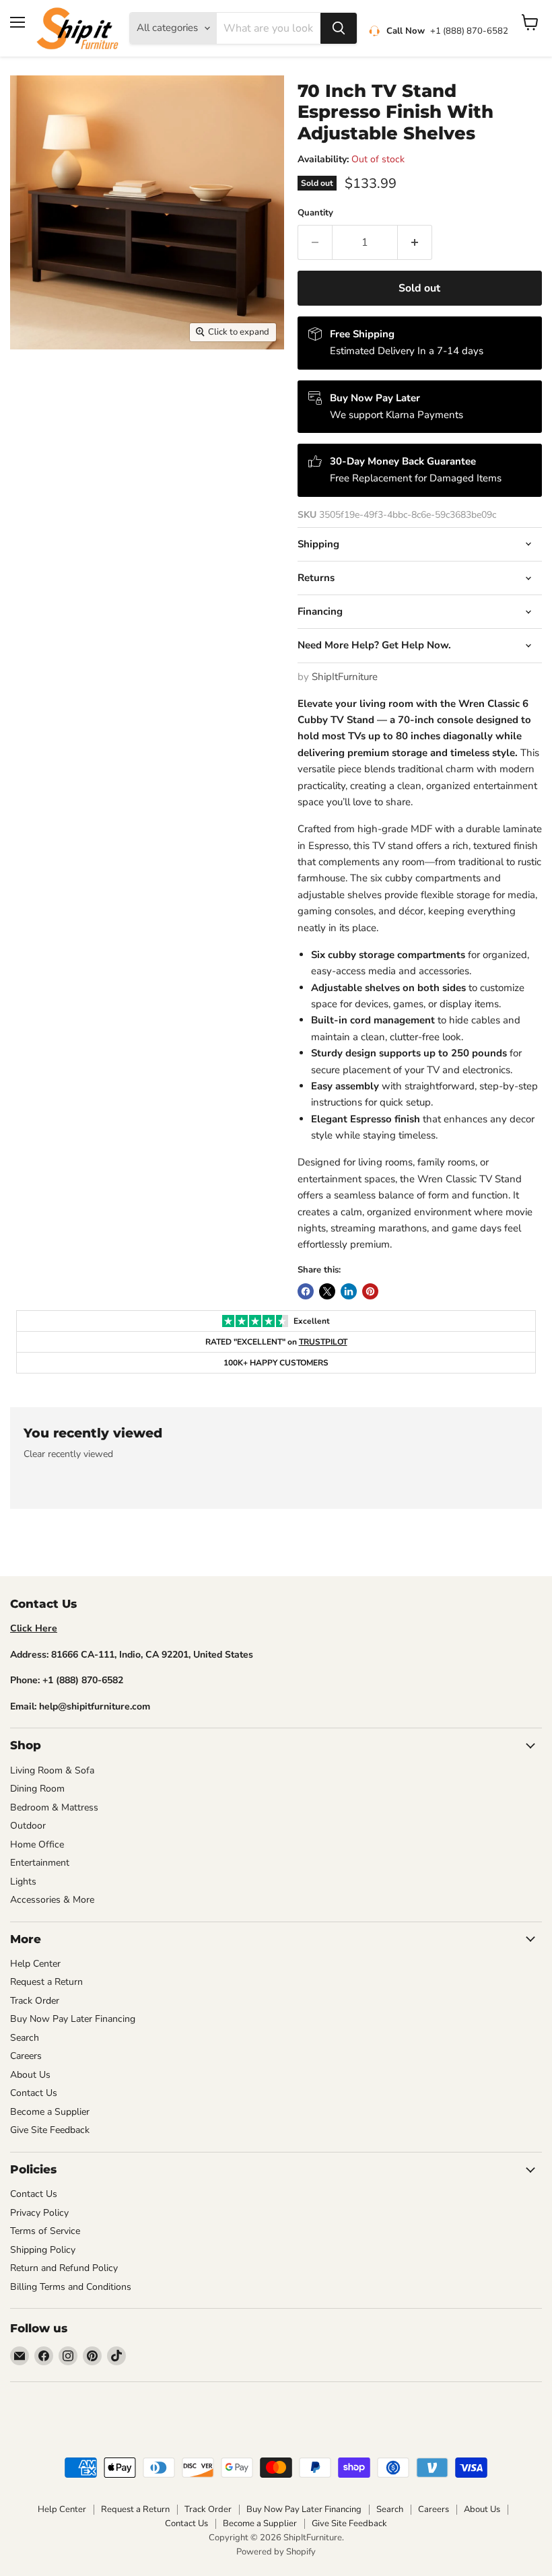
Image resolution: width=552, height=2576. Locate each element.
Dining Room (37, 1789)
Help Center (35, 1964)
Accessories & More (52, 1900)
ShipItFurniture (345, 677)
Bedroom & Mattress (54, 1807)
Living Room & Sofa (52, 1770)
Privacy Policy (39, 2213)
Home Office (37, 1844)
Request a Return (46, 1982)
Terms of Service (45, 2231)
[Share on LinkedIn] (349, 1291)
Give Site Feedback (50, 2130)
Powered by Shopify (276, 2552)
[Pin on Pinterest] (370, 1291)
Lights (23, 1882)
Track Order (35, 2001)
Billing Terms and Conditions (71, 2287)
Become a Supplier (50, 2112)
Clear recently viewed (68, 1454)
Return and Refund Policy (64, 2268)
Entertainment (40, 1863)
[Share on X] (327, 1291)
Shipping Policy (43, 2250)
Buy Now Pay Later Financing (73, 2019)
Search (25, 2038)
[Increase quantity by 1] (415, 242)
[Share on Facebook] (306, 1291)
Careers (26, 2056)
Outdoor (28, 1826)
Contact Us (34, 2093)
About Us (30, 2075)
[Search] (339, 28)
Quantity (315, 213)
